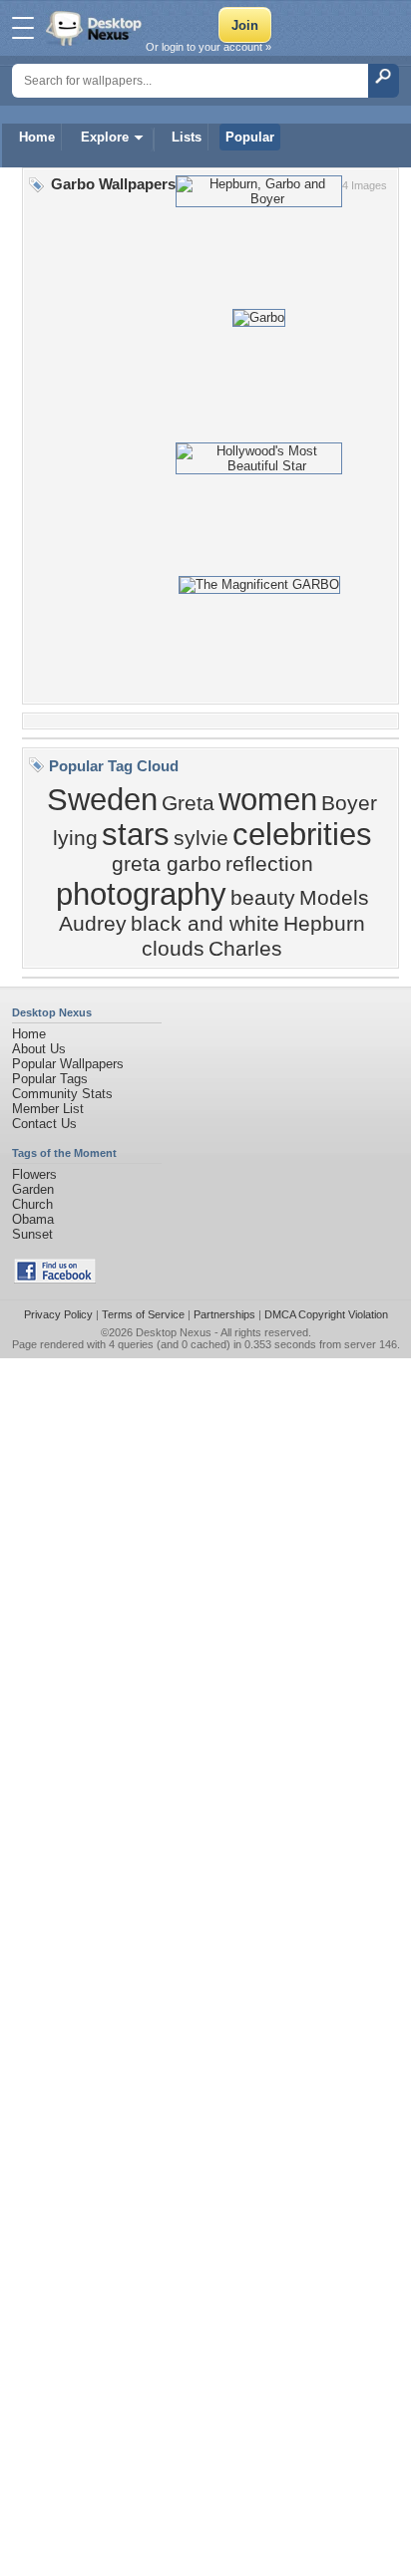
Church (32, 1204)
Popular (250, 137)
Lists (187, 137)
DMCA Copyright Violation (326, 1314)
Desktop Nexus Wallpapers (96, 28)
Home (37, 137)
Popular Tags (50, 1079)
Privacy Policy (58, 1314)
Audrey (93, 924)
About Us (39, 1049)
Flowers (34, 1174)
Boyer (349, 803)
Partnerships (224, 1314)
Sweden (102, 799)
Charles (245, 949)
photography (141, 894)
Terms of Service (143, 1314)
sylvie (201, 838)
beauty (263, 898)
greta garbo (167, 864)
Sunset (32, 1234)
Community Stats (62, 1094)
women (268, 799)
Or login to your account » (208, 47)
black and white (205, 924)
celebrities (302, 834)
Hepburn (324, 924)
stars (136, 834)
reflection (269, 864)
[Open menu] (23, 28)
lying (75, 838)
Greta (188, 803)
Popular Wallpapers (68, 1064)
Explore (105, 137)
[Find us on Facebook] (55, 1279)
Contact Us (44, 1124)
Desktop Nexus (174, 1332)
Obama (33, 1219)
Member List (48, 1109)
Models (334, 898)
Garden (33, 1189)
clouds (173, 949)
